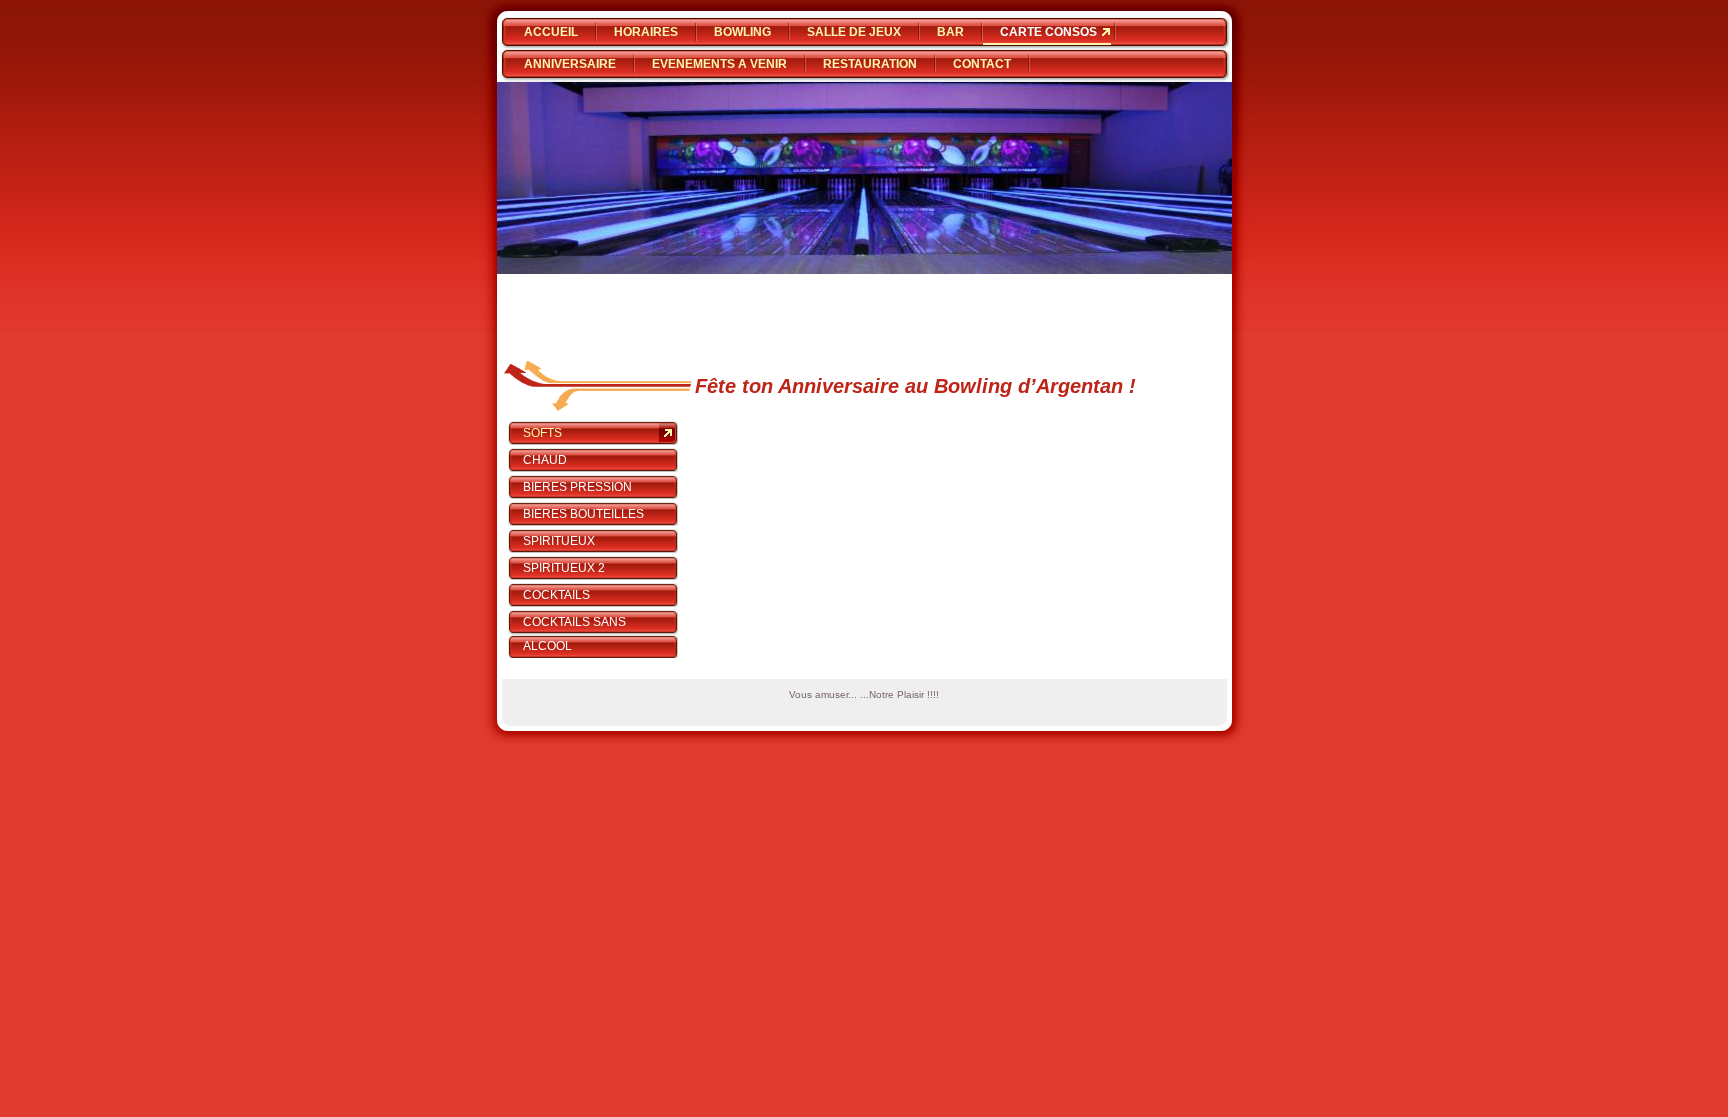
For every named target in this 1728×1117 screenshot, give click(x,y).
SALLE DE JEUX (854, 32)
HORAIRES (646, 32)
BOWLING (742, 32)
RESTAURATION (870, 64)
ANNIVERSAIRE (570, 64)
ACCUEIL (551, 32)
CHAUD (545, 460)
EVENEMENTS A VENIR (719, 64)
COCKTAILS (556, 595)
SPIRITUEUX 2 (564, 568)
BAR (950, 32)
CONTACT (982, 64)
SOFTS (542, 433)
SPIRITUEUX (559, 541)
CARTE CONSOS (1048, 32)
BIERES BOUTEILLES (583, 514)
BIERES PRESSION (577, 487)
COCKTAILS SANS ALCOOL (574, 634)
